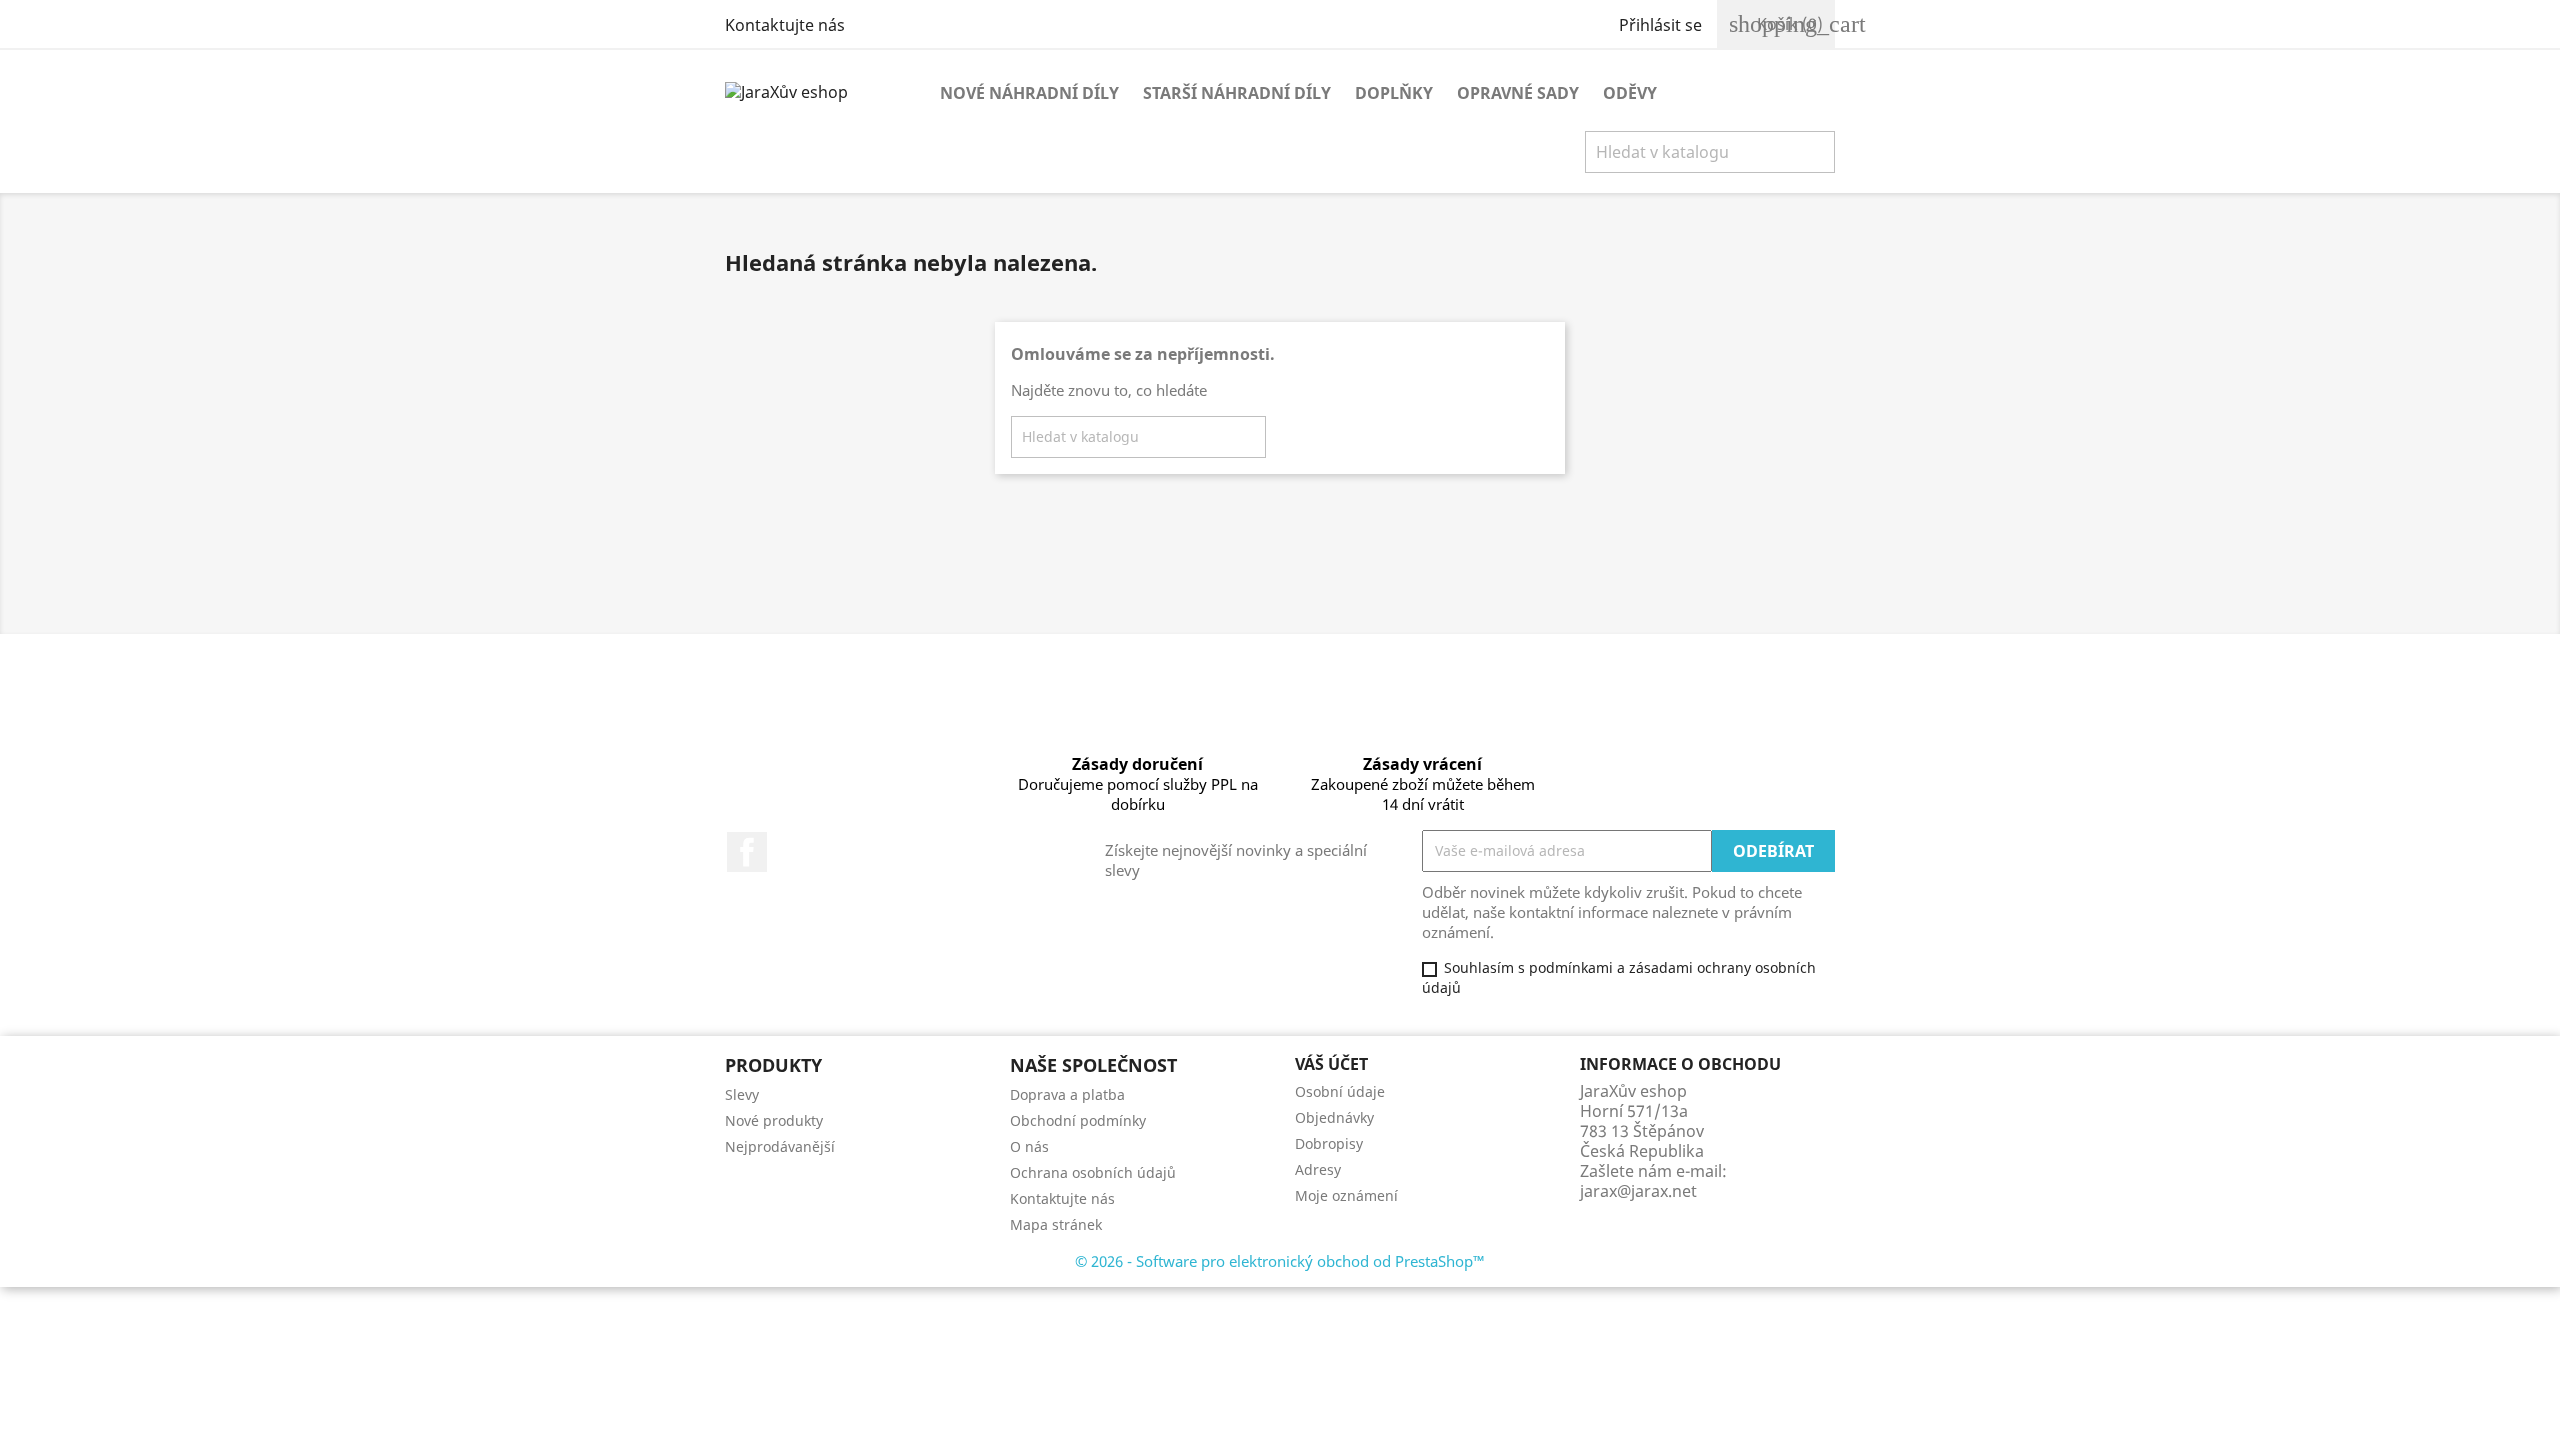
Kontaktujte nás (785, 25)
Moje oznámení (1346, 1195)
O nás (1029, 1146)
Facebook (747, 852)
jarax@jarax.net (1638, 1191)
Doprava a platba (1067, 1094)
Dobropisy (1329, 1143)
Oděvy (1630, 93)
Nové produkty (774, 1120)
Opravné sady (1518, 93)
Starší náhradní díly (1237, 93)
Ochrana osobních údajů (1093, 1172)
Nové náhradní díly (1029, 93)
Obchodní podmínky (1078, 1120)
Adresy (1318, 1169)
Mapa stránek (1056, 1224)
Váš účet (1331, 1064)
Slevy (742, 1094)
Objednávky (1334, 1117)
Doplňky (1394, 93)
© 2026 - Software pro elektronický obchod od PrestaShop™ (1280, 1261)
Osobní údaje (1340, 1091)
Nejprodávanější (780, 1146)
